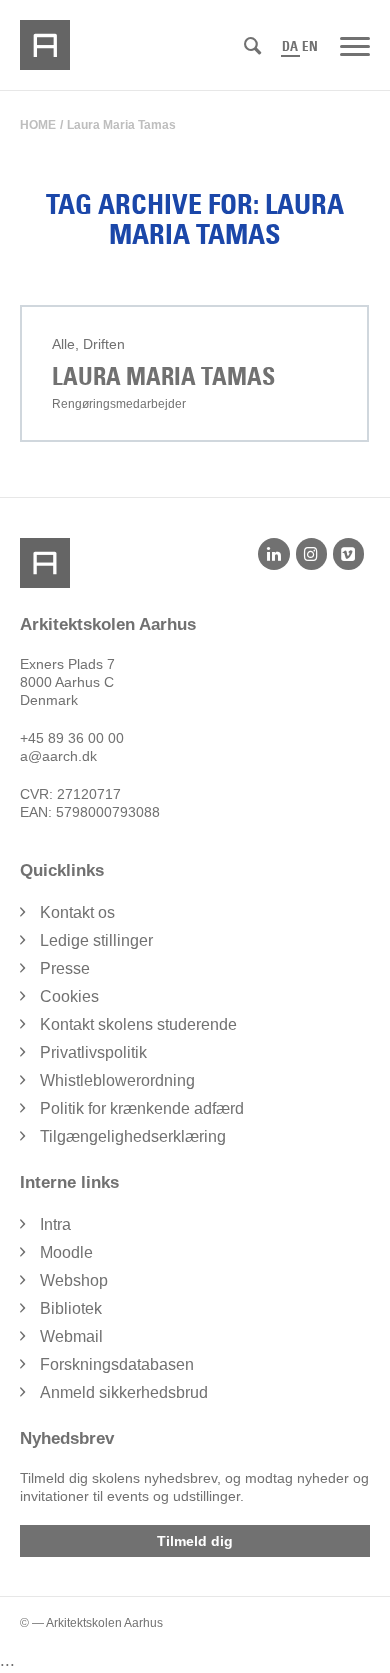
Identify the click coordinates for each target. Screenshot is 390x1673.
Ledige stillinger (96, 940)
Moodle (66, 1252)
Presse (65, 968)
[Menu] (355, 45)
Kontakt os (77, 912)
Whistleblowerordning (117, 1080)
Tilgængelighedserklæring (133, 1136)
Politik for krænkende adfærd (142, 1108)
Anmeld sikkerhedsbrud (124, 1392)
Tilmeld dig (195, 1541)
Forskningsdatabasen (117, 1364)
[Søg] (252, 46)
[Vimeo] (348, 554)
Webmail (71, 1336)
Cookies (69, 996)
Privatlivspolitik (93, 1052)
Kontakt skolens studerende (138, 1024)
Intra (55, 1224)
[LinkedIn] (273, 554)
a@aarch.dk (58, 756)
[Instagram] (311, 554)
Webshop (74, 1280)
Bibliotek (71, 1308)
